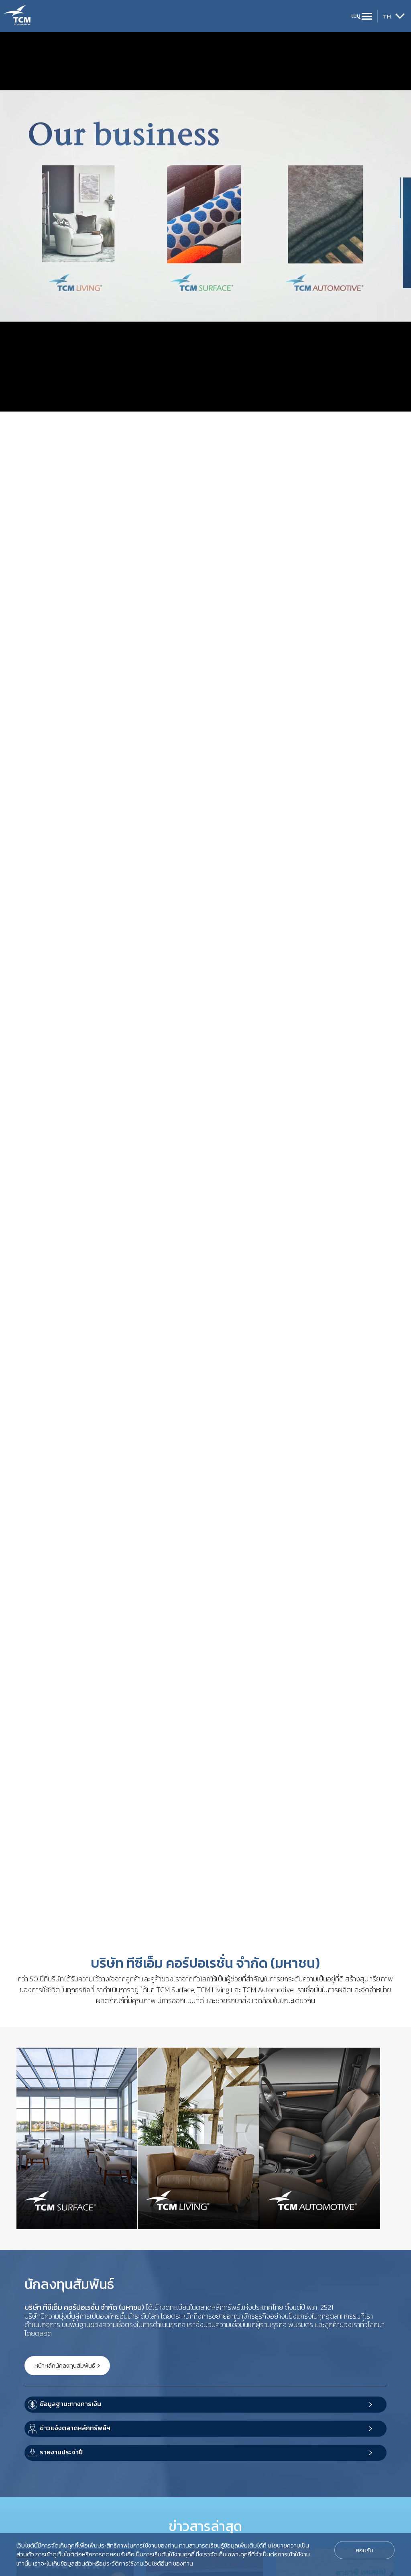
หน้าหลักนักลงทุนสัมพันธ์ (65, 2365)
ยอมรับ (364, 2550)
